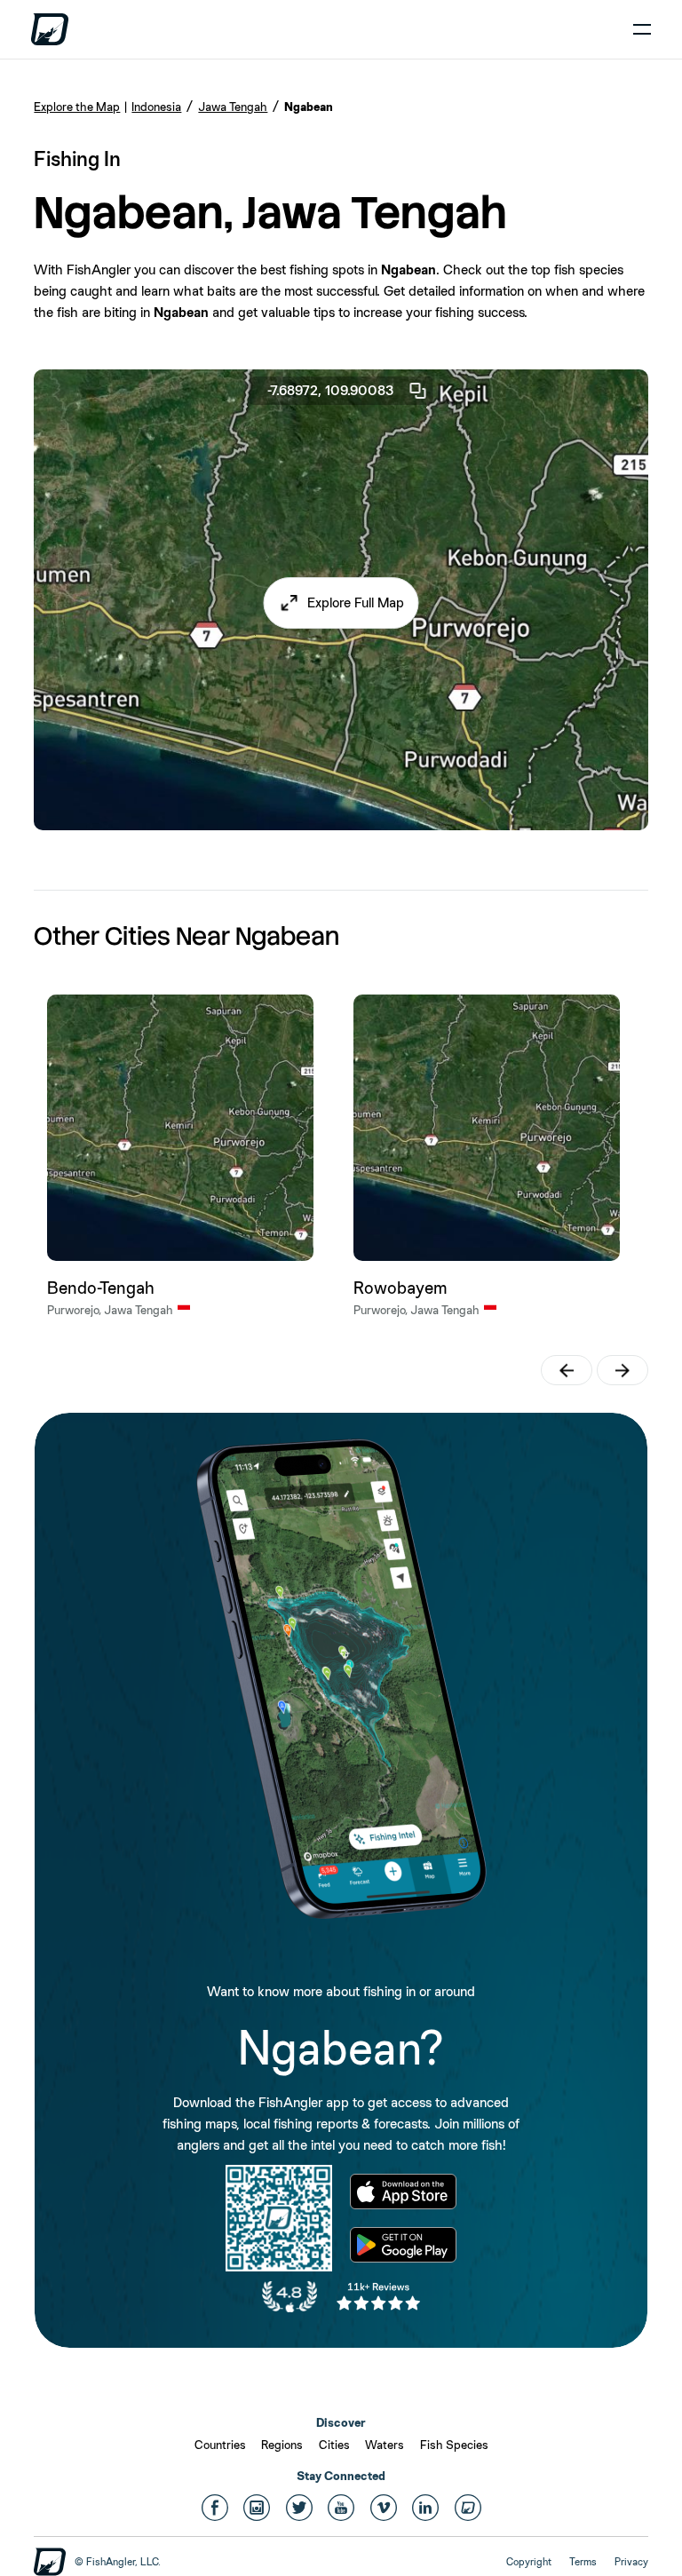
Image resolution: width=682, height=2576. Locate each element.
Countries (220, 2445)
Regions (282, 2445)
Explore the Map (77, 107)
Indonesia (156, 107)
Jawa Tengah (233, 107)
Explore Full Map (356, 602)
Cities (334, 2445)
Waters (385, 2445)
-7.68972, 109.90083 (331, 390)
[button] (341, 603)
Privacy (631, 2562)
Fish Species (454, 2445)
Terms (583, 2562)
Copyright (529, 2562)
